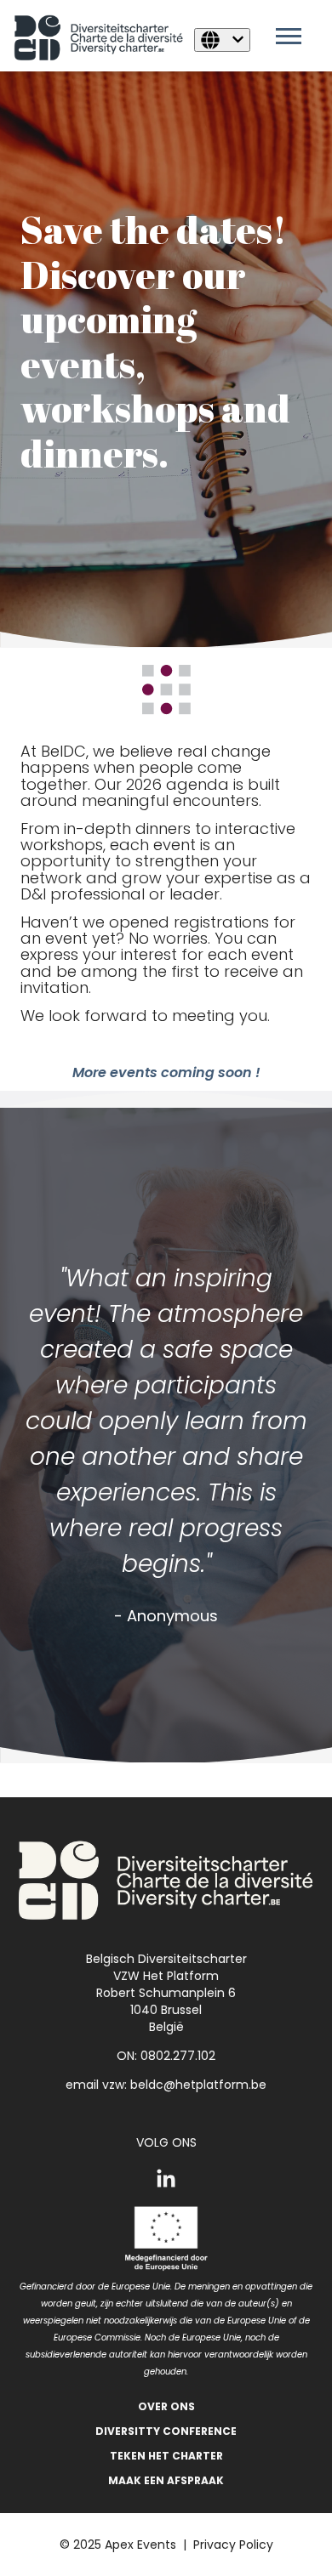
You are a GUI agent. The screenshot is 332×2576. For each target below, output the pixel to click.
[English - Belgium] (222, 40)
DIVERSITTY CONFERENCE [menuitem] (166, 2431)
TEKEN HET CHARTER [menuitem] (166, 2456)
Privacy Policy (233, 2545)
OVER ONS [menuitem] (166, 2406)
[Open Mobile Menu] (293, 41)
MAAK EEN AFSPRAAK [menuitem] (166, 2480)
